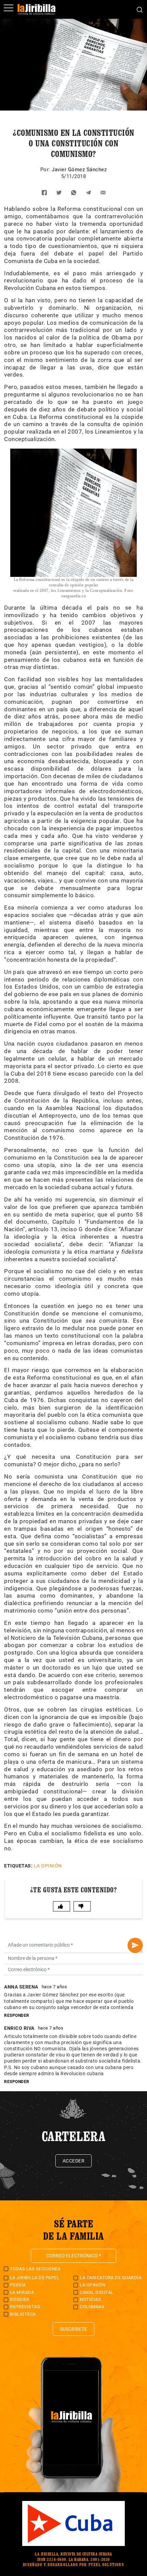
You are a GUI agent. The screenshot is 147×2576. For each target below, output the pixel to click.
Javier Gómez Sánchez (79, 170)
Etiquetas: (18, 1866)
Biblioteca (23, 2314)
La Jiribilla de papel (35, 2278)
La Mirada (22, 2292)
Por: (46, 170)
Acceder (74, 2161)
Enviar (135, 1945)
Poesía (18, 2285)
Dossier (20, 2300)
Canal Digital (97, 2292)
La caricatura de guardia (111, 2278)
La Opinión (48, 1866)
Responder (17, 2015)
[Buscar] (140, 9)
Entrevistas (25, 2307)
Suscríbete (73, 2329)
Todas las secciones (35, 2269)
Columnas (92, 2307)
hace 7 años (55, 1987)
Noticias (90, 2300)
